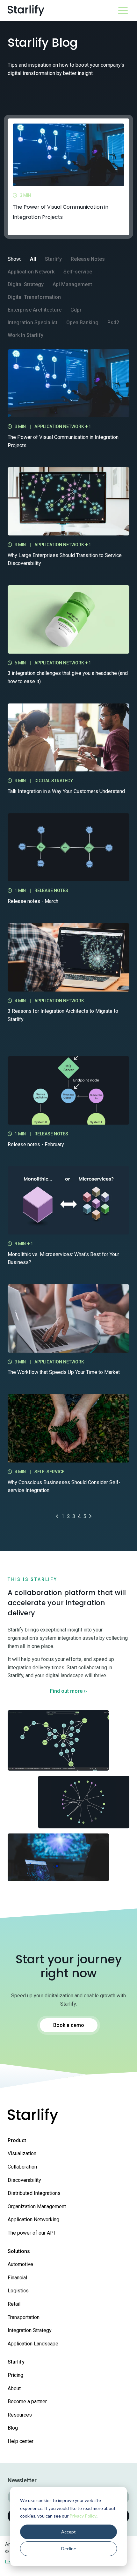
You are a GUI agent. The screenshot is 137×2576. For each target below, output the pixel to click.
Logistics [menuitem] (18, 2291)
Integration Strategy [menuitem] (30, 2330)
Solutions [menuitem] (19, 2251)
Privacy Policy (83, 2516)
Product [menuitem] (17, 2140)
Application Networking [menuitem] (33, 2220)
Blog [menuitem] (13, 2428)
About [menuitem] (14, 2388)
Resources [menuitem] (20, 2415)
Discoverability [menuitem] (24, 2180)
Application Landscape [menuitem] (33, 2344)
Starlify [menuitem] (16, 2362)
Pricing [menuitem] (15, 2375)
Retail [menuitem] (14, 2304)
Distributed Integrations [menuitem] (34, 2193)
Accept (68, 2532)
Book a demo (69, 2025)
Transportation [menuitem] (24, 2317)
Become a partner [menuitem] (27, 2401)
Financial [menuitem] (17, 2278)
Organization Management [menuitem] (37, 2206)
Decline (69, 2549)
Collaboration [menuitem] (22, 2167)
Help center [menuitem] (21, 2441)
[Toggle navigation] (123, 11)
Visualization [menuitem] (22, 2153)
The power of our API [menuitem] (31, 2233)
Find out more (69, 1691)
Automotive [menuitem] (20, 2264)
